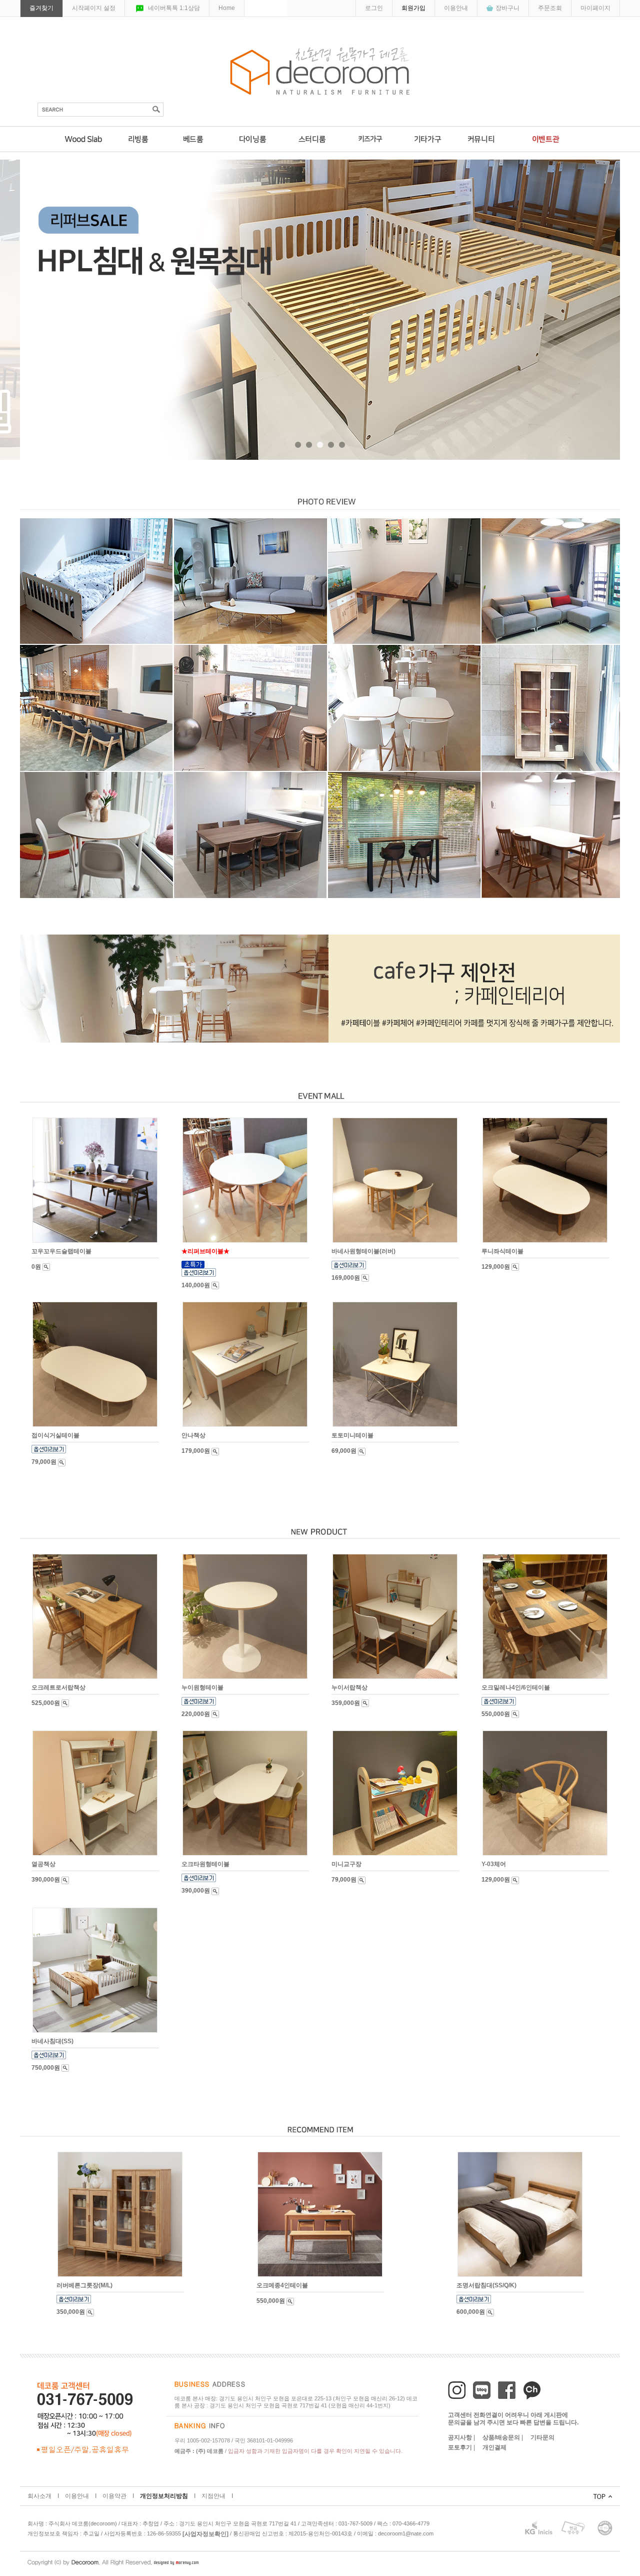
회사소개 (39, 2496)
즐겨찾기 (41, 8)
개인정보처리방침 (164, 2496)
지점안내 (213, 2496)
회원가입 (413, 8)
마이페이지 (595, 8)
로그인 (374, 8)
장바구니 (507, 8)
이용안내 (456, 8)
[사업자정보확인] (205, 2534)
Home (227, 8)
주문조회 (550, 8)
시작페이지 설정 (94, 8)
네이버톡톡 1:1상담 (174, 8)
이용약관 (114, 2496)
